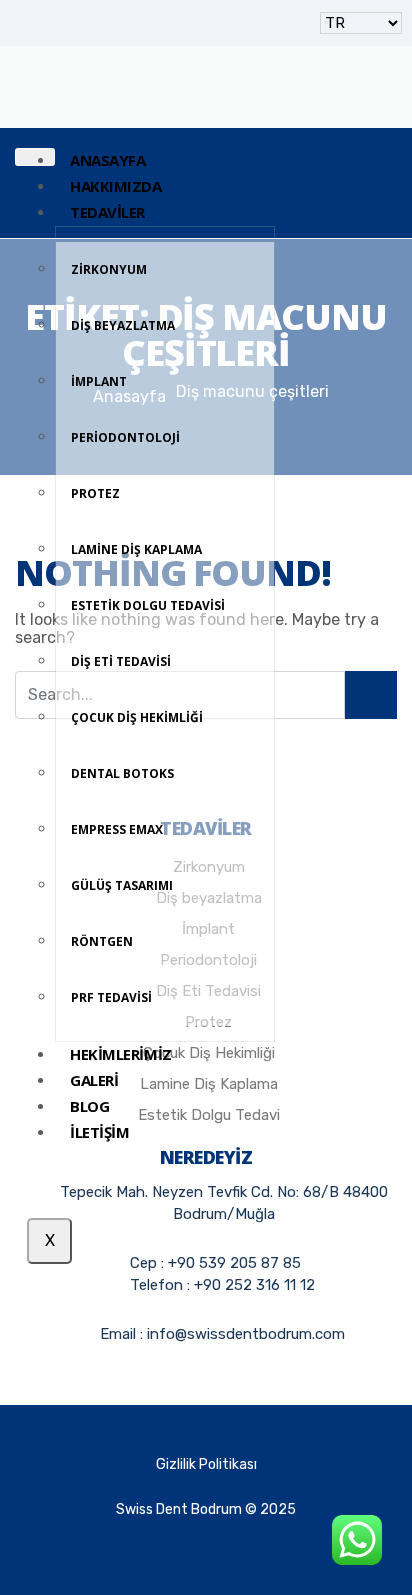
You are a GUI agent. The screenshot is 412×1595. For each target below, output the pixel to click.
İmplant (99, 381)
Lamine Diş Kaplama (136, 549)
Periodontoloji (125, 437)
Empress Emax (117, 829)
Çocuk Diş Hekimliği (137, 717)
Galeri (94, 1080)
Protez (95, 493)
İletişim (99, 1132)
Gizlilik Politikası (206, 1464)
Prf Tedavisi (111, 997)
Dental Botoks (122, 773)
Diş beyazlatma (123, 325)
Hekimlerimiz (121, 1054)
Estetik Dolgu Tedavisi (148, 605)
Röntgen (102, 941)
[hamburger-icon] (35, 157)
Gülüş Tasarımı (122, 885)
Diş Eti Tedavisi (121, 661)
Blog (89, 1106)
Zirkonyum (109, 269)
